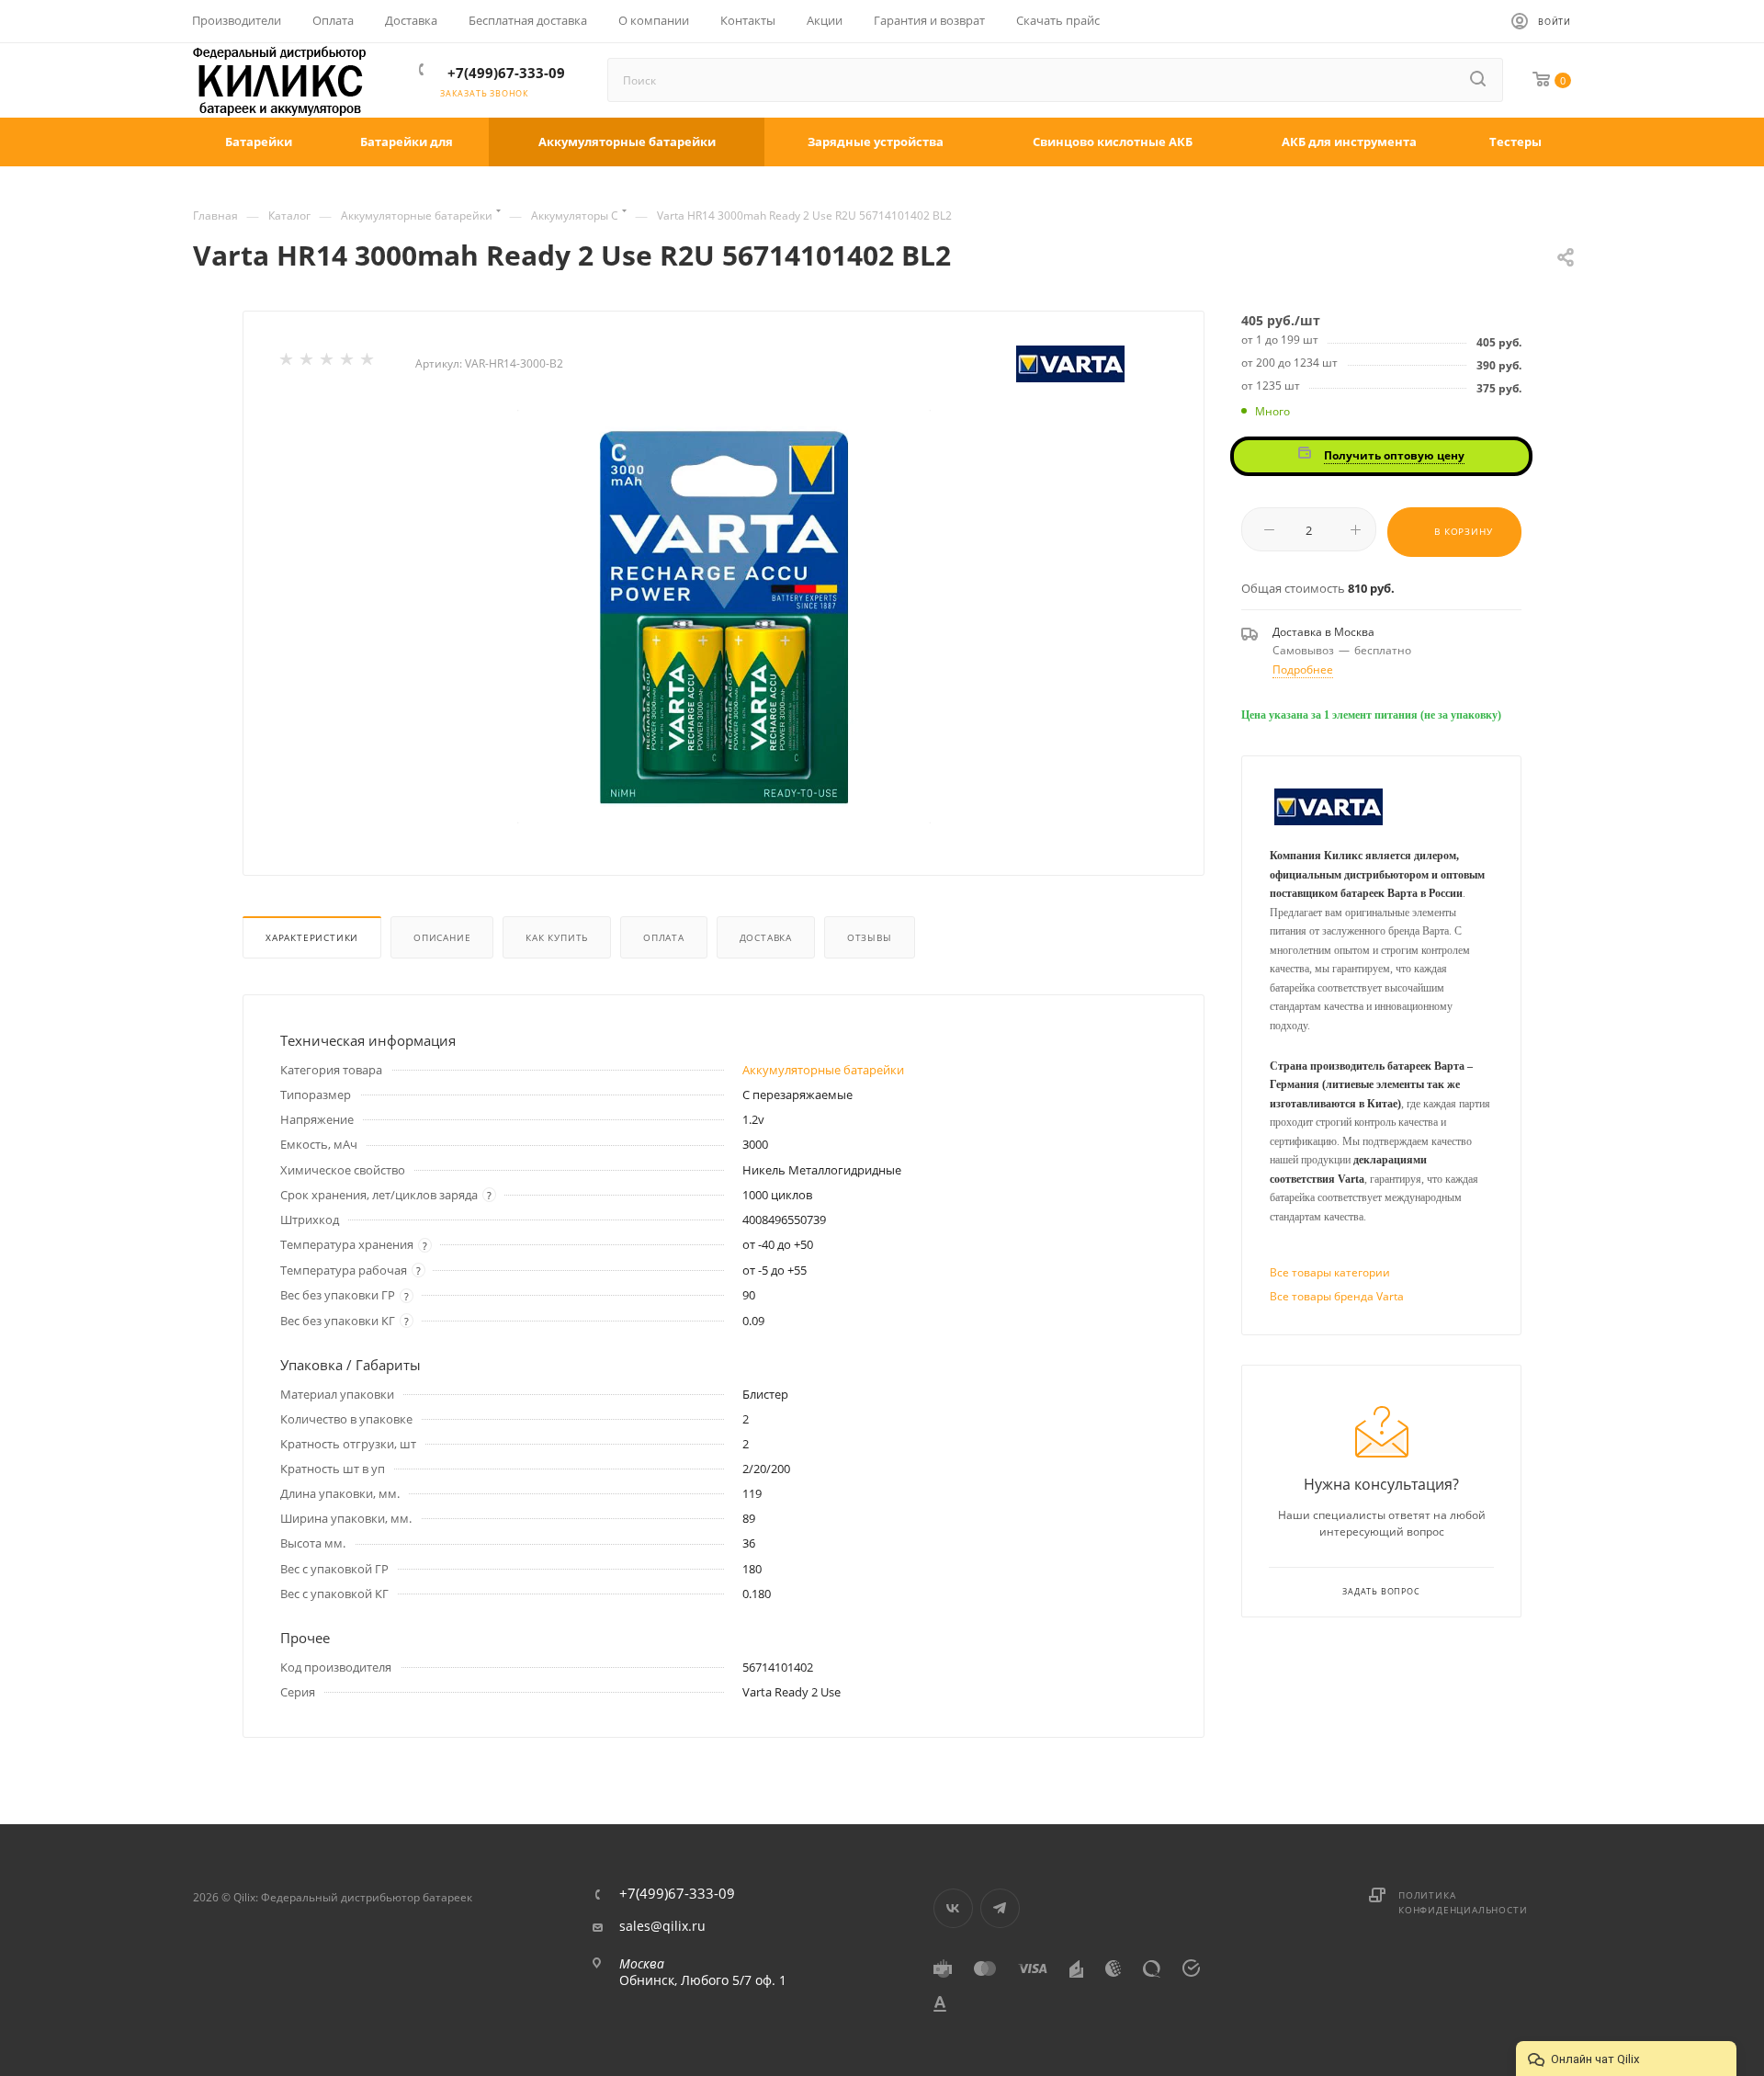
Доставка (766, 937)
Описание (442, 937)
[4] (348, 363)
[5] (368, 363)
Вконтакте (953, 1908)
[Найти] (1479, 80)
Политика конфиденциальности (1463, 1902)
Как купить (557, 937)
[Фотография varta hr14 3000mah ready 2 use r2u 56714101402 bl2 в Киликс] (724, 617)
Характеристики (312, 937)
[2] (308, 363)
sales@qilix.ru (662, 1926)
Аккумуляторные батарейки (823, 1070)
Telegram (1000, 1908)
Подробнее (1303, 669)
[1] (288, 363)
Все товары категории (1330, 1272)
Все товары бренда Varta (1337, 1296)
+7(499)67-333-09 (506, 73)
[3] (328, 363)
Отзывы (870, 937)
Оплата (664, 937)
